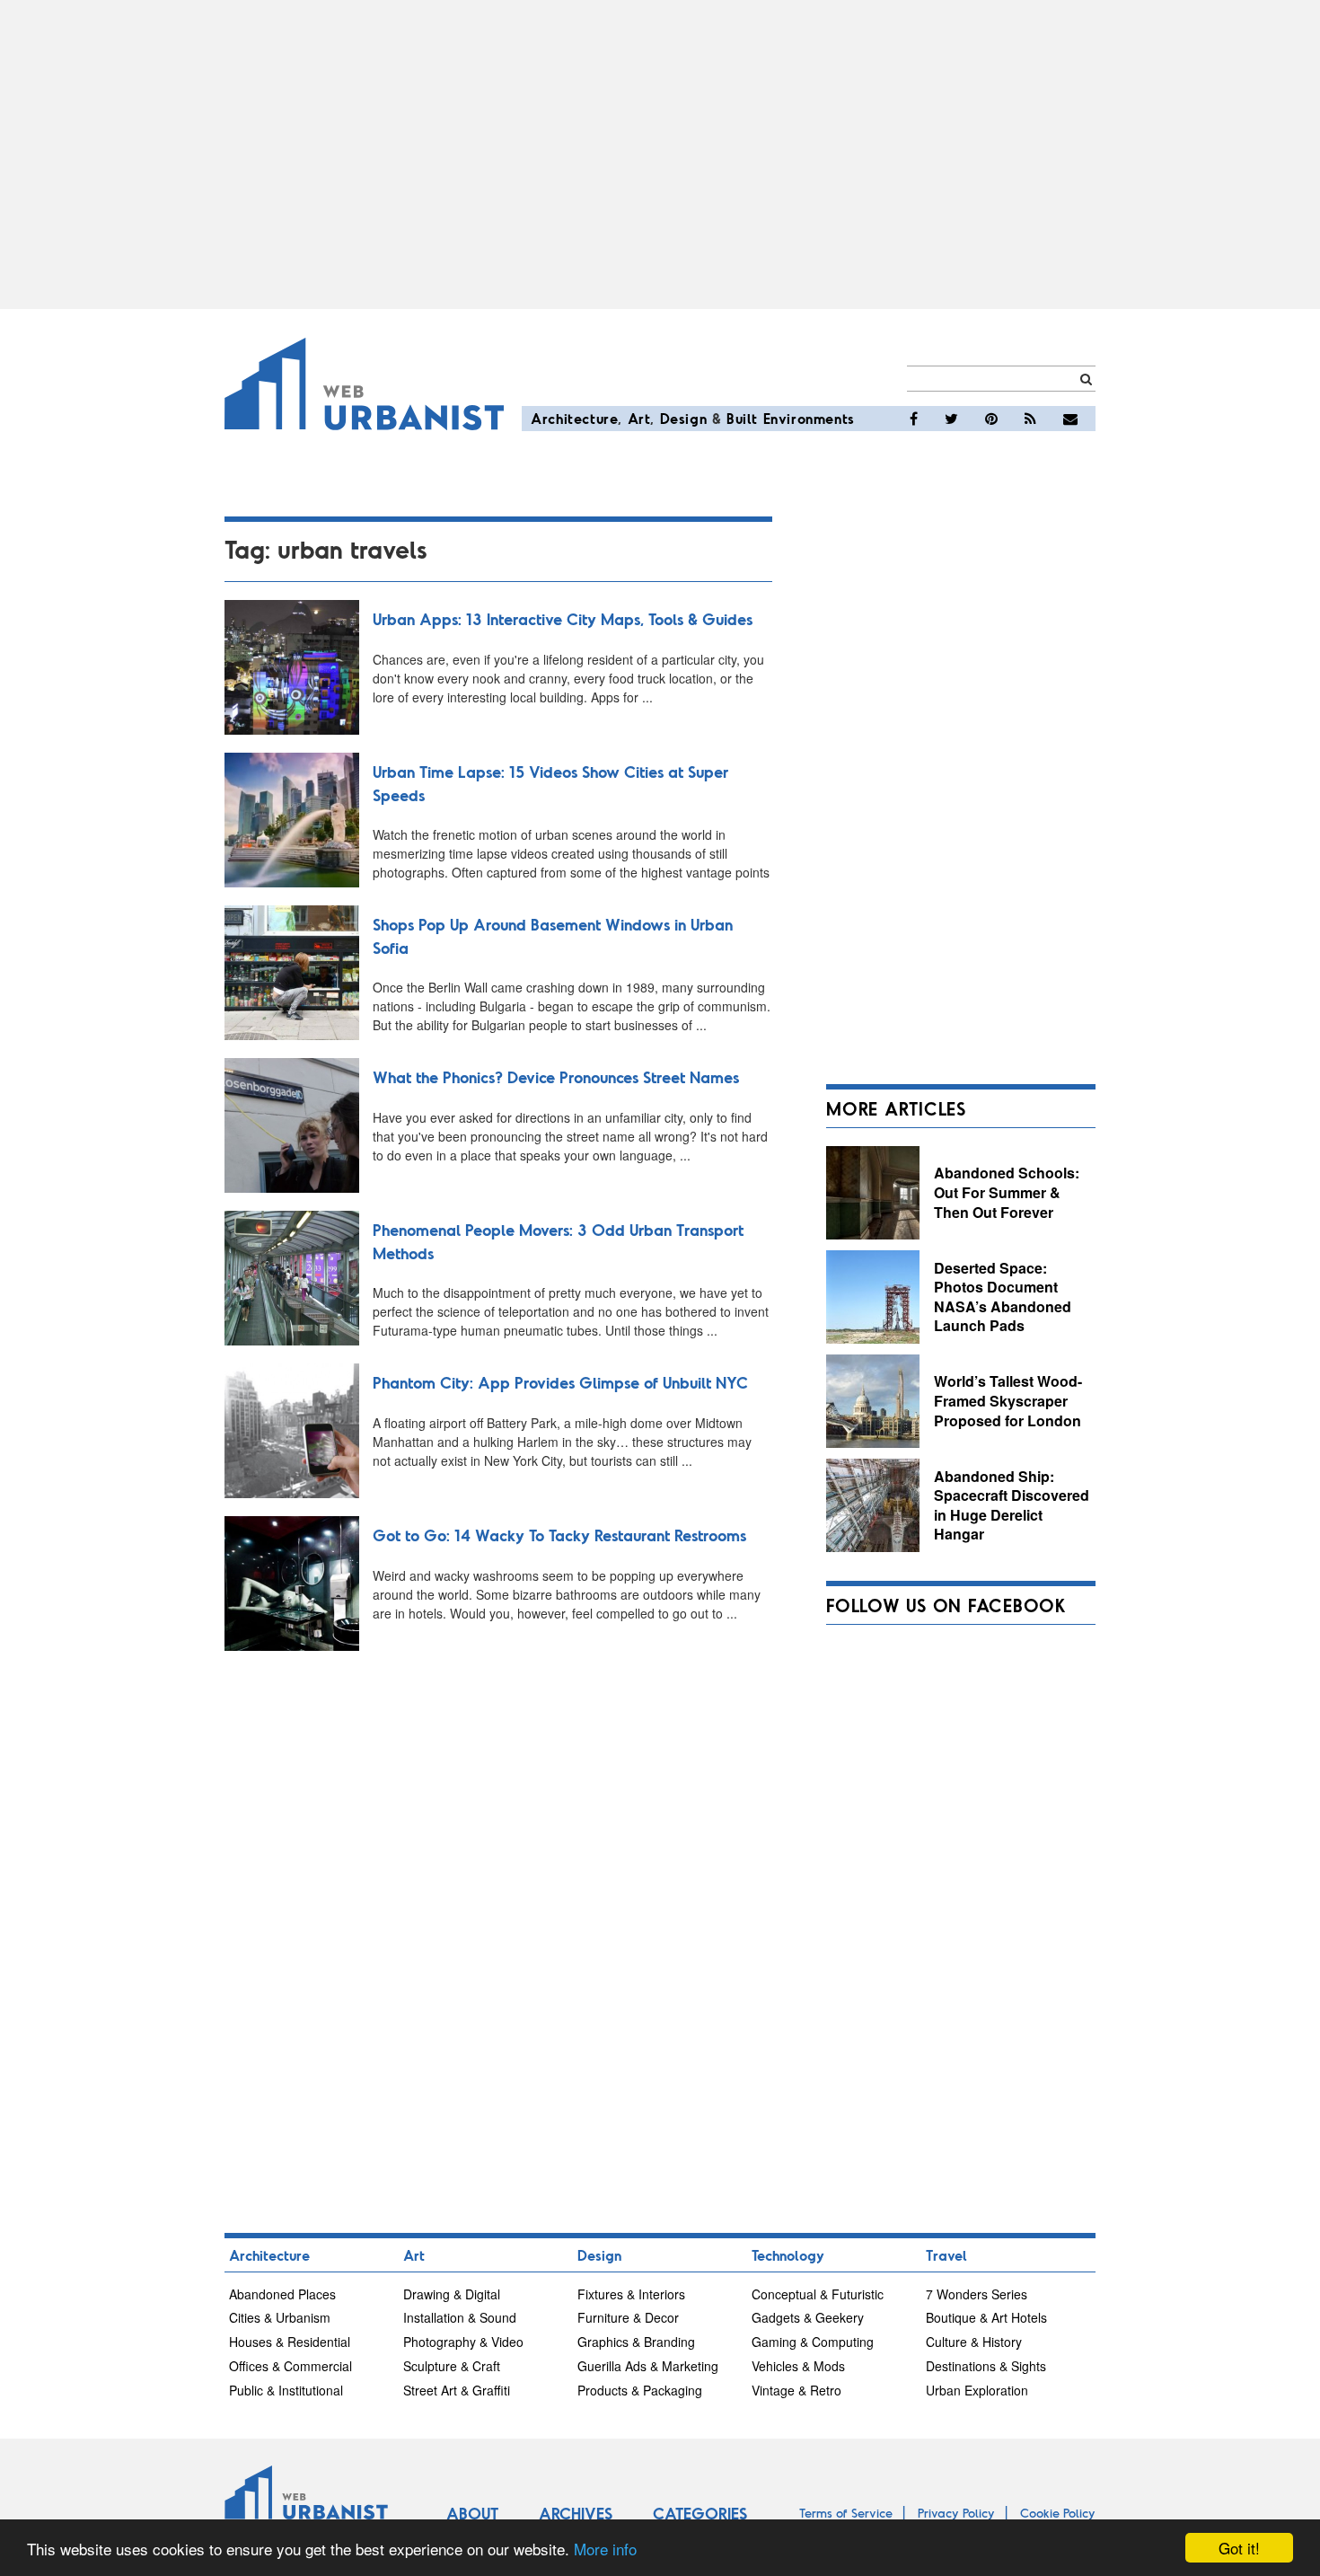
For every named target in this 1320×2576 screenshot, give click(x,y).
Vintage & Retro (796, 2390)
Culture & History (974, 2342)
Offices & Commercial (290, 2366)
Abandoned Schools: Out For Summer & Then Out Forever (1007, 1192)
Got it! (1239, 2548)
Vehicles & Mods (798, 2366)
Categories (700, 2513)
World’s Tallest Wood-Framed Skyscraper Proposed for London (1008, 1400)
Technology (788, 2255)
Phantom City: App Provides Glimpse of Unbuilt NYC (560, 1382)
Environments (809, 418)
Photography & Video (463, 2342)
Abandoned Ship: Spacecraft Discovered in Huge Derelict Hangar (1012, 1505)
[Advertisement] (660, 154)
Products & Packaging (640, 2390)
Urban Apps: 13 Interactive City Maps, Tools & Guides (563, 619)
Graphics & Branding (636, 2342)
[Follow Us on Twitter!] (951, 419)
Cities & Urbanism (280, 2317)
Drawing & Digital (452, 2294)
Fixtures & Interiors (631, 2294)
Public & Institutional (286, 2390)
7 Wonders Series (977, 2294)
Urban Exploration (977, 2390)
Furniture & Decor (628, 2317)
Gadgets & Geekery (808, 2317)
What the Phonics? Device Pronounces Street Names (556, 1077)
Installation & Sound (460, 2317)
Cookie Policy (1058, 2513)
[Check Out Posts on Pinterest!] (991, 419)
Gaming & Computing (813, 2342)
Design (684, 418)
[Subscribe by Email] (1070, 419)
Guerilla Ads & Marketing (648, 2366)
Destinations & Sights (986, 2366)
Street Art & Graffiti (457, 2390)
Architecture (574, 418)
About (472, 2513)
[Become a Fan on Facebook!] (914, 419)
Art (639, 418)
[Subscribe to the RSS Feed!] (1030, 419)
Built (742, 418)
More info (605, 2549)
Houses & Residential (290, 2342)
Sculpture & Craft (452, 2366)
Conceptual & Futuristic (818, 2294)
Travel (946, 2255)
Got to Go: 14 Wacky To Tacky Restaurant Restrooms (559, 1535)
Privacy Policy (956, 2513)
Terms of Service (846, 2513)
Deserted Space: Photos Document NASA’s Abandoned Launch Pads (1003, 1297)
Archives (576, 2513)
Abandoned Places (282, 2294)
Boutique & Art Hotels (986, 2317)
